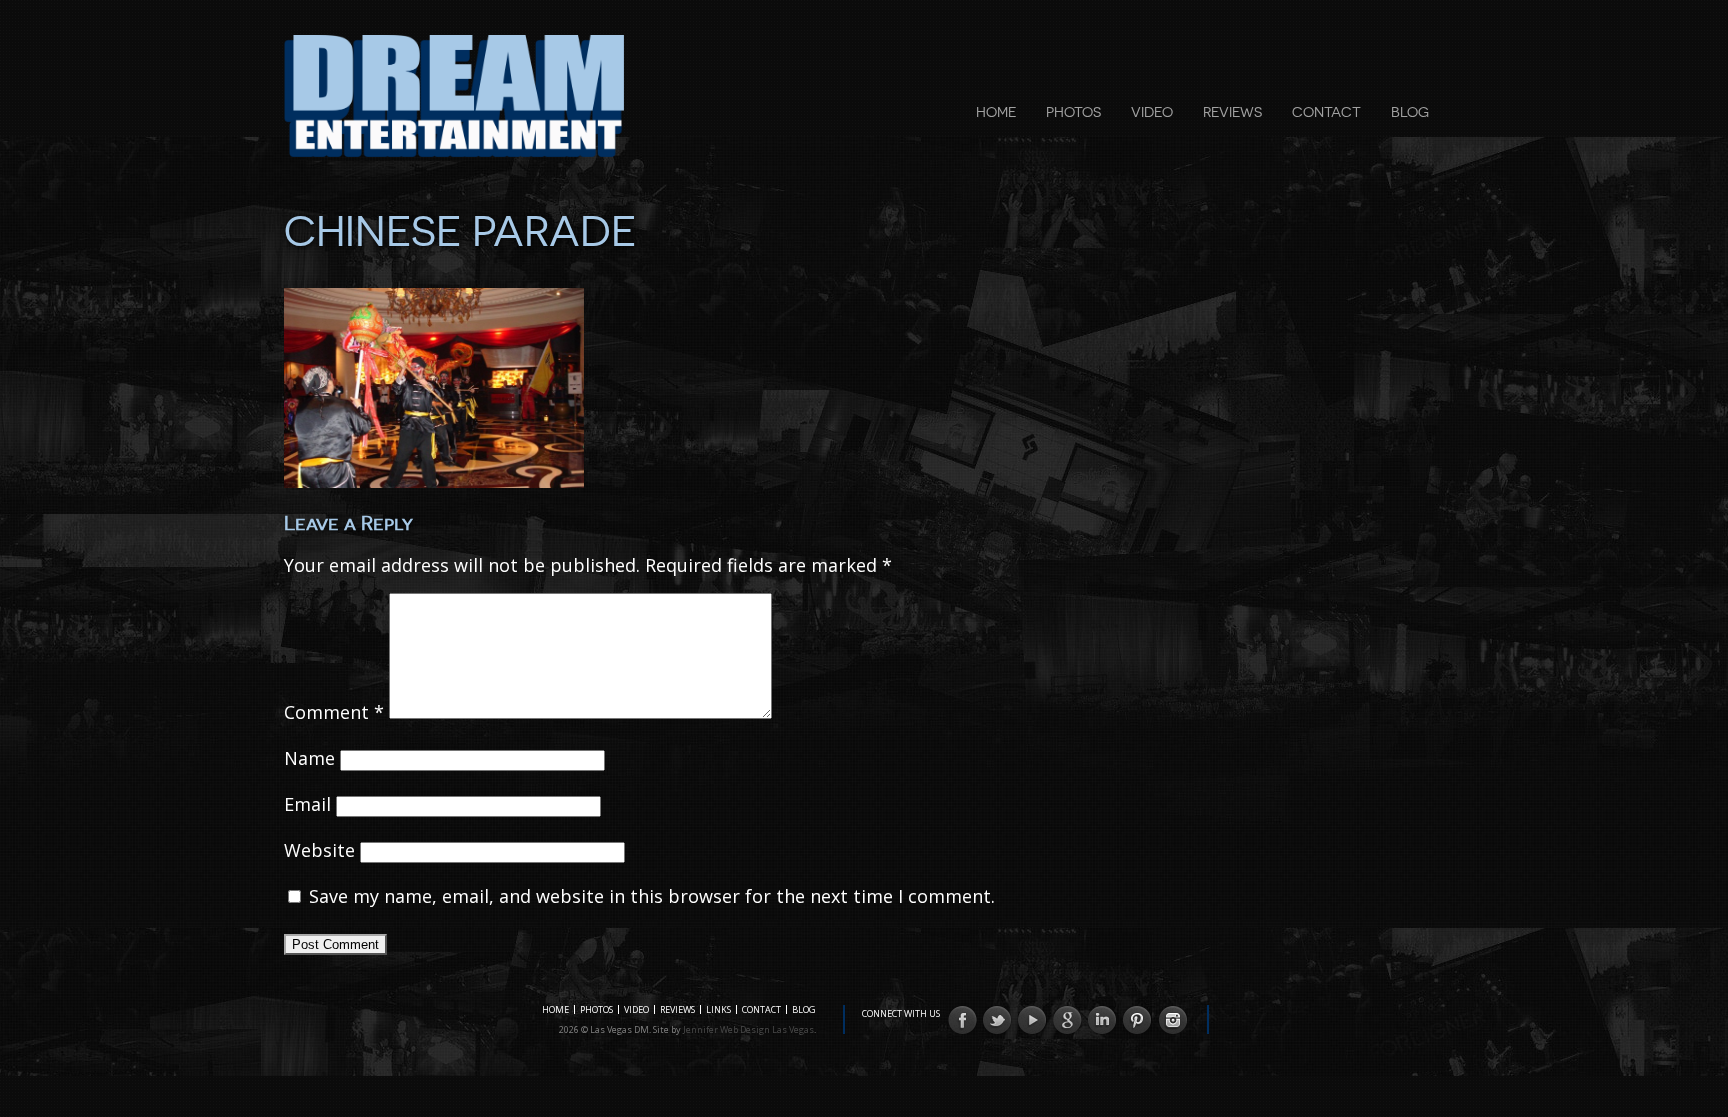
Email (307, 804)
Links (718, 1009)
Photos (1073, 112)
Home (996, 112)
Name (309, 758)
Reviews (1232, 112)
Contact (1326, 112)
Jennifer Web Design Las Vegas (748, 1029)
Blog (1410, 112)
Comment (334, 712)
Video (1152, 112)
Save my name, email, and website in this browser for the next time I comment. (652, 896)
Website (319, 850)
